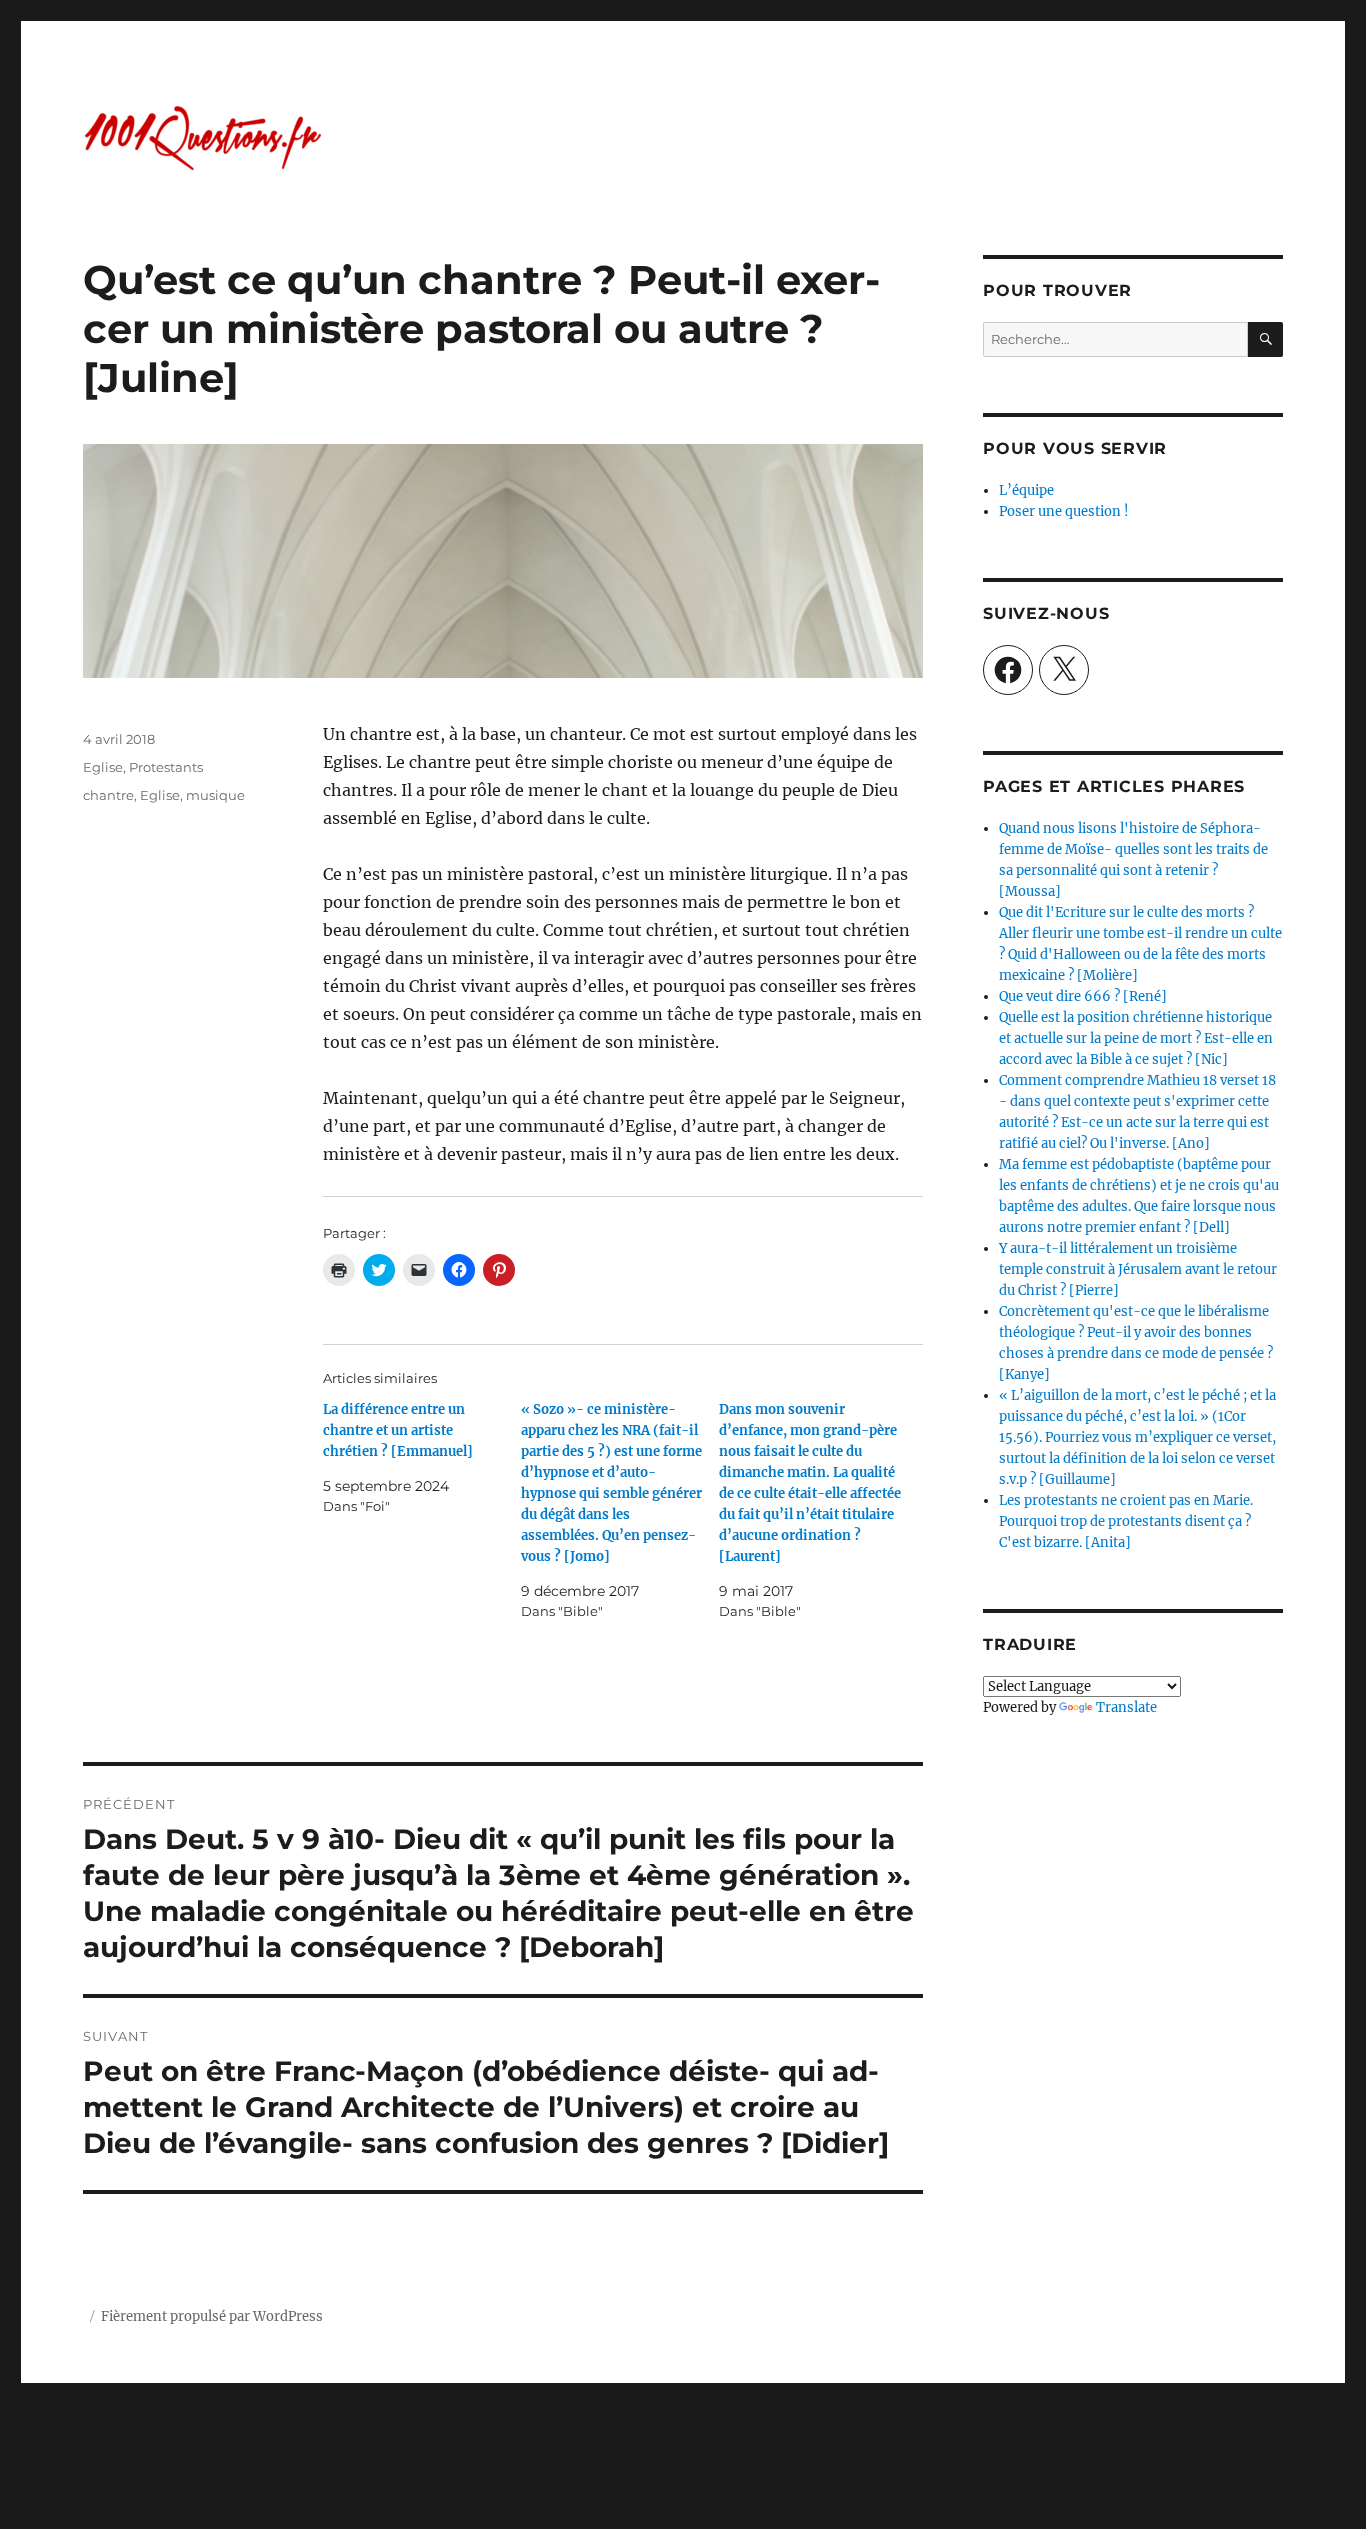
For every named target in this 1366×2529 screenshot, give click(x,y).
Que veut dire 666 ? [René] (1083, 996)
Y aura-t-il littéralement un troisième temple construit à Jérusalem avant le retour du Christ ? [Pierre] (1138, 1269)
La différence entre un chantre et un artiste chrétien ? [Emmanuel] (398, 1430)
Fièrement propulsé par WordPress (212, 2316)
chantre (108, 795)
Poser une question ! (1064, 511)
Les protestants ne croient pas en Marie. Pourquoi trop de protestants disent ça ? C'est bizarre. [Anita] (1126, 1521)
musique (215, 795)
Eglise (103, 767)
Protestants (166, 767)
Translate (1126, 1707)
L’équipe (1026, 490)
